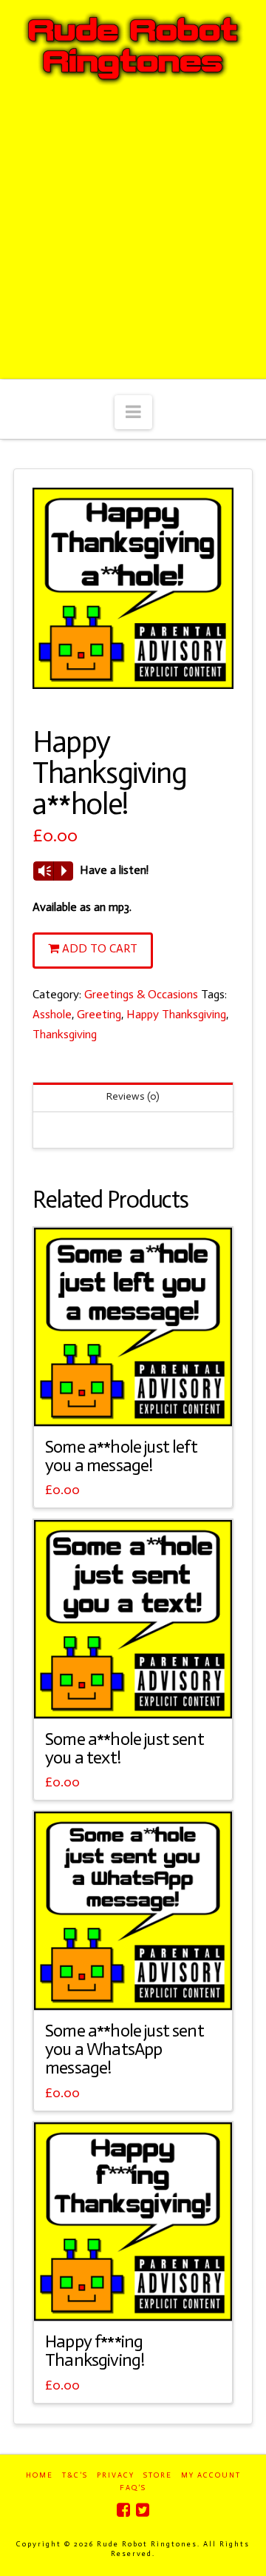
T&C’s (75, 2475)
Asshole (52, 1014)
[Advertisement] (133, 238)
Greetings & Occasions (141, 994)
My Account (211, 2475)
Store (158, 2475)
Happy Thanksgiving (176, 1014)
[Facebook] (123, 2510)
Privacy (116, 2475)
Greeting (99, 1014)
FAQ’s (133, 2488)
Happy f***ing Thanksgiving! (95, 2351)
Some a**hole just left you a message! (121, 1456)
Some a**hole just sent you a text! (125, 1748)
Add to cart (100, 948)
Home (40, 2475)
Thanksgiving (65, 1034)
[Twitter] (143, 2510)
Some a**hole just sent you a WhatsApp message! (125, 2049)
